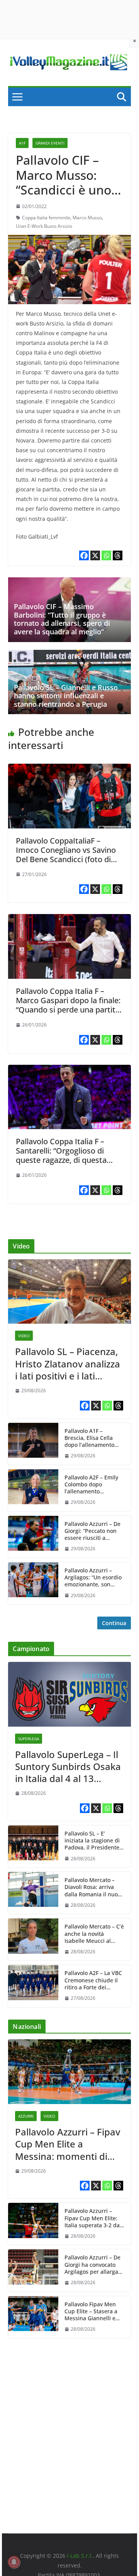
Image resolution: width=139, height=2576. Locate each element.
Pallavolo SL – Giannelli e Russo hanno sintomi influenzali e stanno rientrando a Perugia (66, 696)
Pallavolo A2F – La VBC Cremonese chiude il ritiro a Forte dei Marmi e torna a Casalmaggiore (93, 1980)
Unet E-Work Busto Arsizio (44, 226)
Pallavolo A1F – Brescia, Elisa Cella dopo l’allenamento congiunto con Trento (92, 1438)
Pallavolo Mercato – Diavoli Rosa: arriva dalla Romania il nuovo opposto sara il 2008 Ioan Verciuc (94, 1887)
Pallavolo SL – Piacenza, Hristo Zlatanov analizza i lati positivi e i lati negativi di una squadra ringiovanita (68, 1364)
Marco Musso (87, 218)
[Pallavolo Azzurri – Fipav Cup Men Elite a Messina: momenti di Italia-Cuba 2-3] (69, 2072)
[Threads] (118, 555)
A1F (22, 143)
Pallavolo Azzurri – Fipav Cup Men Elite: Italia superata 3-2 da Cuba (92, 2218)
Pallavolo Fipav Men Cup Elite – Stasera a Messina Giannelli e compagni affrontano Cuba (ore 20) (92, 2312)
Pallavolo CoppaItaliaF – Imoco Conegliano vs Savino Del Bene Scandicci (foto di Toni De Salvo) (66, 855)
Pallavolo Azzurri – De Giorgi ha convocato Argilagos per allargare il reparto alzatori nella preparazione (94, 2265)
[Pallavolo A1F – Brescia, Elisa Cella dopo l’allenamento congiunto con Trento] (33, 1444)
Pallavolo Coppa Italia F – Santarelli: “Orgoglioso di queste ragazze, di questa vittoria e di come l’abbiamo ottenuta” (66, 1160)
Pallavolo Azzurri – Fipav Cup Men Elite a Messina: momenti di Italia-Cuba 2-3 (68, 2144)
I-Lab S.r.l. (80, 2556)
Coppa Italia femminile (46, 218)
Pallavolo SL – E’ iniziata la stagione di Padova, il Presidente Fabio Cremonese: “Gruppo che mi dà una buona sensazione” (92, 1841)
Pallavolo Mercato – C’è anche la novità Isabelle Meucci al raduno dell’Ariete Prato (94, 1934)
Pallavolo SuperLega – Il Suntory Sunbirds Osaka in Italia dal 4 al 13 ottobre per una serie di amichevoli (68, 1767)
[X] (95, 555)
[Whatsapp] (106, 555)
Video (24, 1336)
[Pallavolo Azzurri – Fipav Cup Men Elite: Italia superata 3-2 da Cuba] (33, 2224)
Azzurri (26, 2116)
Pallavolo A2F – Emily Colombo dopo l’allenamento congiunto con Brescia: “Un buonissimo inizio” (94, 1485)
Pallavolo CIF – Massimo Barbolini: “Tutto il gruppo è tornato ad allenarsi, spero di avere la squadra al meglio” (62, 619)
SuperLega (29, 1739)
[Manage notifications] (14, 2562)
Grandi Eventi (50, 143)
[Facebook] (84, 555)
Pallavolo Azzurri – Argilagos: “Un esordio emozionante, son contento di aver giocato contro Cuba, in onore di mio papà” (94, 1578)
